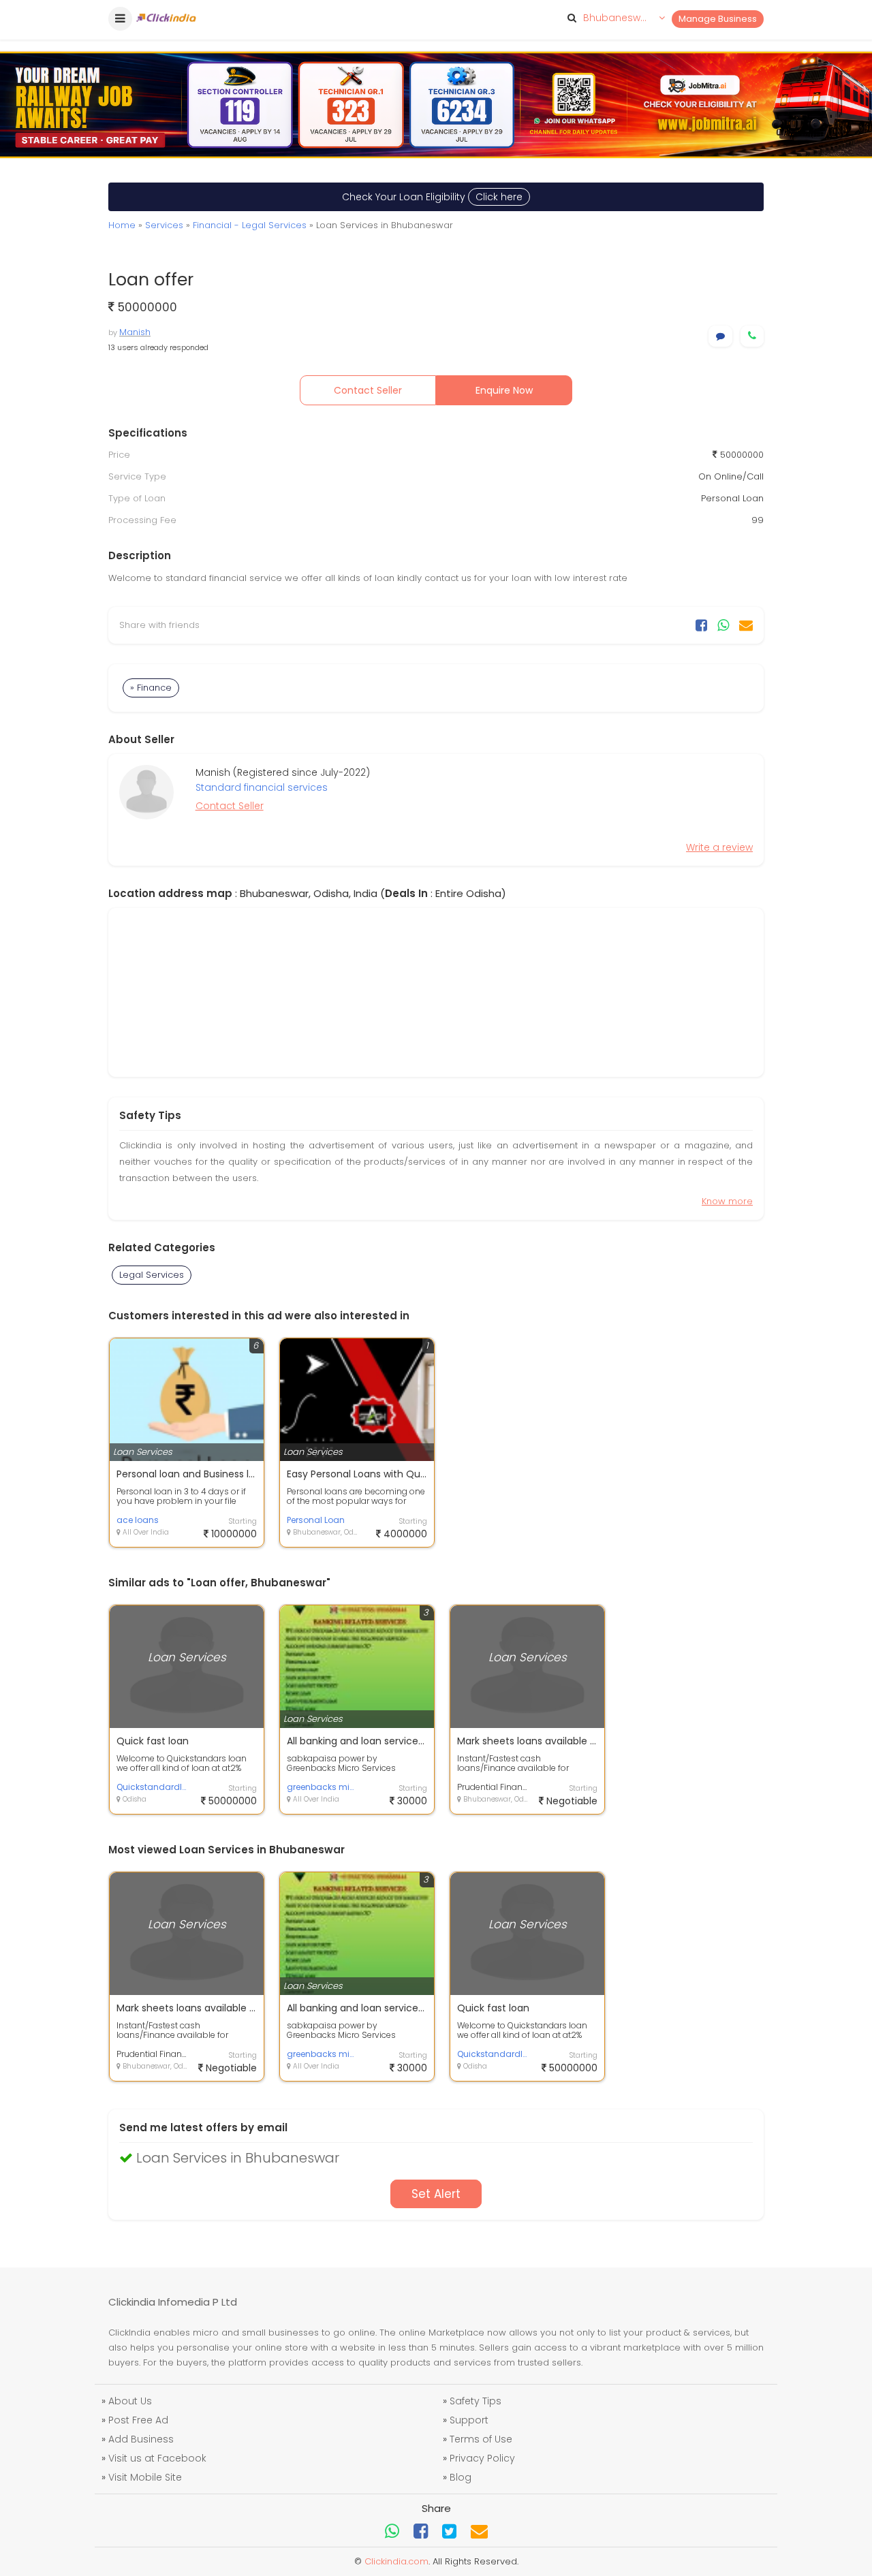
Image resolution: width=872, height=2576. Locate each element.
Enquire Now (504, 390)
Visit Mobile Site (145, 2477)
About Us (130, 2401)
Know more (727, 1201)
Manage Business (718, 19)
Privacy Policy (482, 2458)
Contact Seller (368, 390)
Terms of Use (481, 2439)
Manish (135, 332)
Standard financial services (262, 787)
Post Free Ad (138, 2420)
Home (122, 225)
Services (164, 225)
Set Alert (436, 2194)
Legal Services (152, 1275)
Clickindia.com (396, 2561)
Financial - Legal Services (250, 225)
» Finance (151, 688)
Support (469, 2420)
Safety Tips (476, 2401)
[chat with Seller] (720, 336)
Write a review (719, 847)
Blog (461, 2477)
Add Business (141, 2439)
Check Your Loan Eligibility (432, 197)
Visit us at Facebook (157, 2458)
